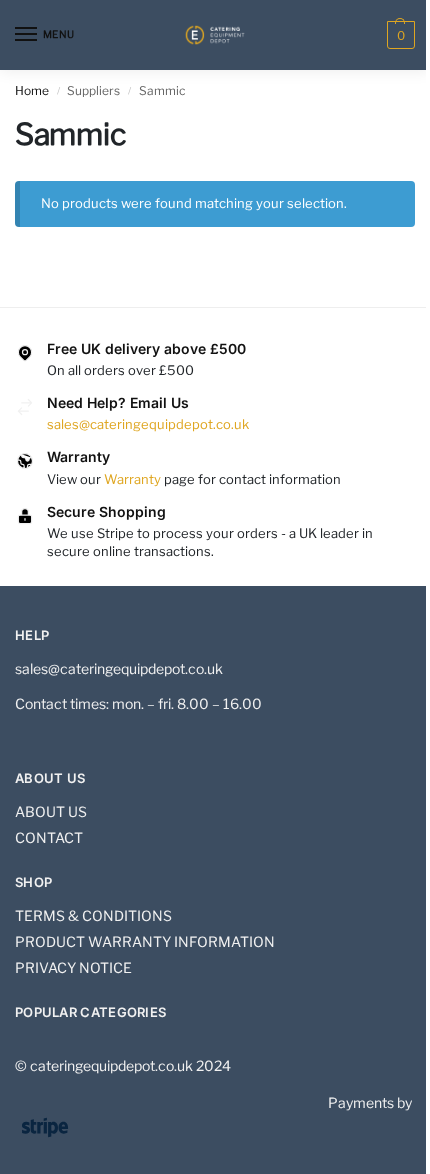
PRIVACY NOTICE (73, 967)
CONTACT (49, 837)
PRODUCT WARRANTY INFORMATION (145, 941)
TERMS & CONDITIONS (93, 915)
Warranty (132, 479)
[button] (398, 35)
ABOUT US (51, 811)
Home (32, 90)
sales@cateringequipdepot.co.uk (148, 424)
